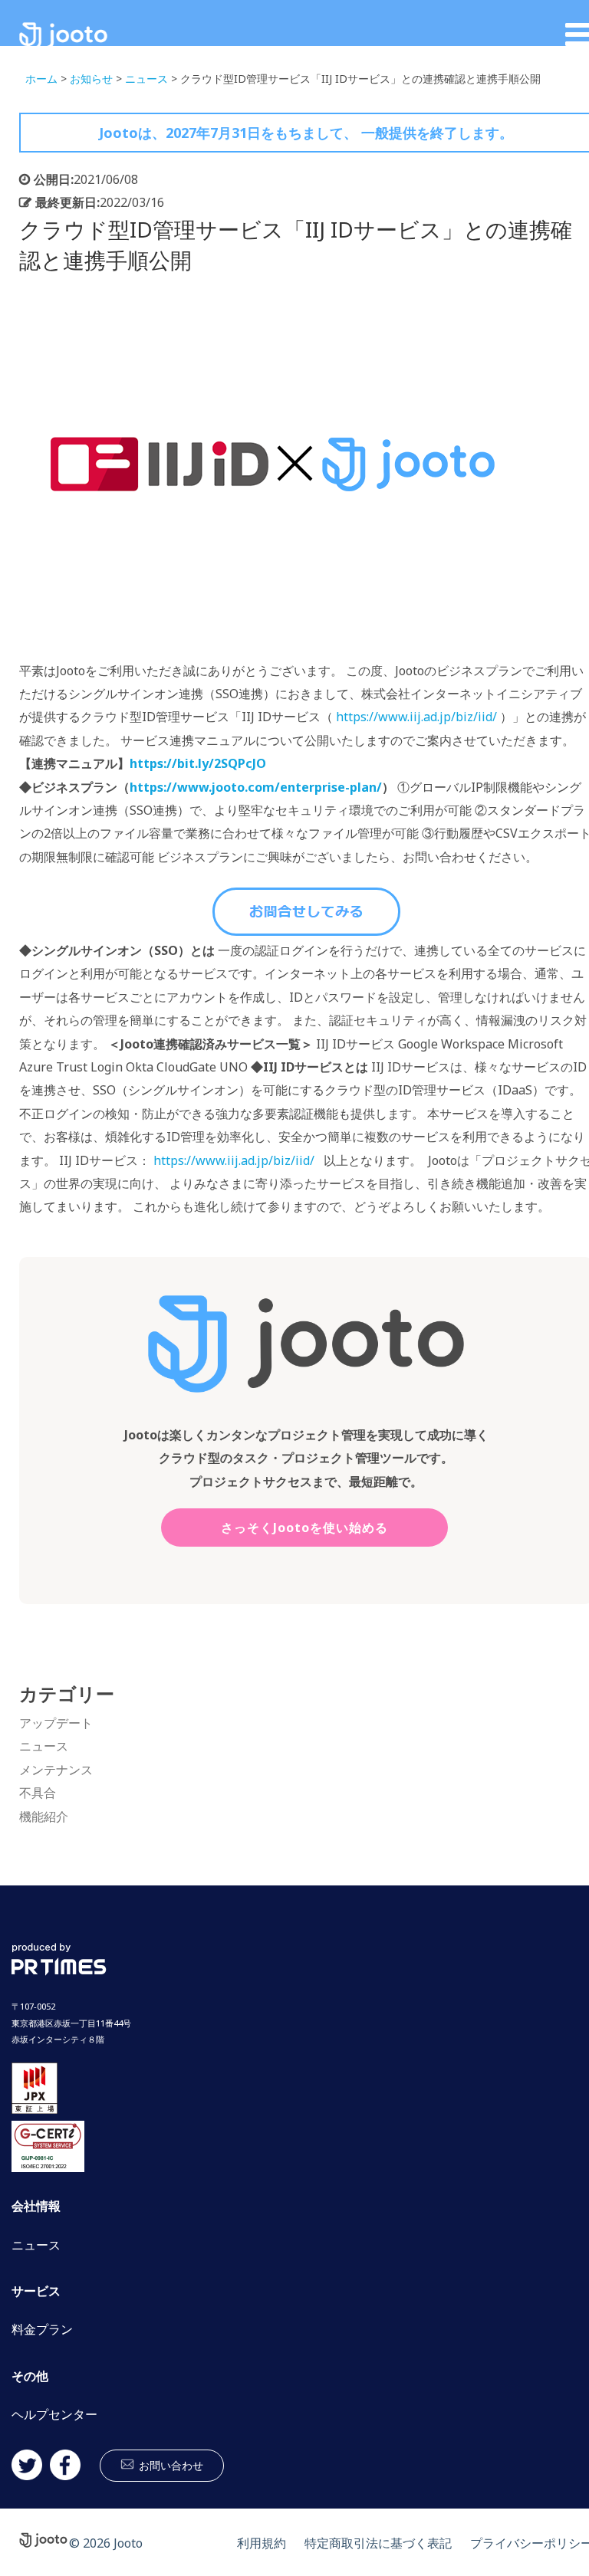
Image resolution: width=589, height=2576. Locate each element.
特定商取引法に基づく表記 (378, 2543)
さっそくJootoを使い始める (304, 1528)
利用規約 (262, 2543)
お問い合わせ (171, 2465)
